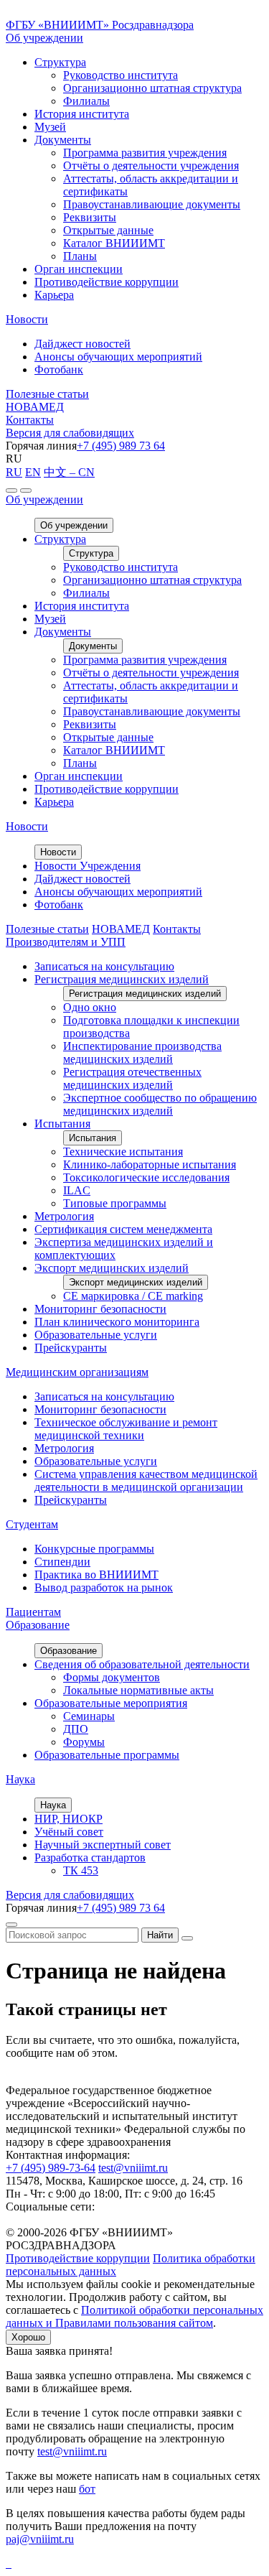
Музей (50, 127)
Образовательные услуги (96, 1335)
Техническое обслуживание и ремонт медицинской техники (126, 1429)
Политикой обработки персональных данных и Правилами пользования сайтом (134, 2316)
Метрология (64, 1216)
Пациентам (33, 1612)
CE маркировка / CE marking (133, 1296)
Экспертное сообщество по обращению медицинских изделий (160, 1104)
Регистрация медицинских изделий (122, 979)
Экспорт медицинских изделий (112, 1268)
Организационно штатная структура (152, 88)
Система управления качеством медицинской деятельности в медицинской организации (146, 1480)
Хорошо (28, 2337)
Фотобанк (59, 369)
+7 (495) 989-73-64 (51, 2168)
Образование (38, 1625)
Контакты (30, 420)
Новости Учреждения (88, 866)
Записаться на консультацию (104, 966)
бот (87, 2489)
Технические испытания (123, 1152)
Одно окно (90, 1007)
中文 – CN (69, 472)
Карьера (54, 295)
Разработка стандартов (90, 1857)
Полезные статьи (47, 394)
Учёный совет (69, 1832)
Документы (63, 140)
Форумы (84, 1742)
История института (82, 114)
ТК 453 (81, 1870)
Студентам (32, 1524)
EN (33, 472)
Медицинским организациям (77, 1372)
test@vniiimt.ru (133, 2168)
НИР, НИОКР (69, 1819)
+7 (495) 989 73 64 (121, 446)
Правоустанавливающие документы (152, 204)
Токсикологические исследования (146, 1177)
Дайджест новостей (82, 344)
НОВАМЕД (35, 407)
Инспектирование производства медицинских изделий (142, 1052)
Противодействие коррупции (107, 282)
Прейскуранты (71, 1348)
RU (14, 472)
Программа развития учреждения (145, 153)
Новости (27, 319)
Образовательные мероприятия (111, 1703)
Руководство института (121, 75)
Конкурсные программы (94, 1549)
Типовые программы (115, 1203)
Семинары (89, 1716)
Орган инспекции (79, 269)
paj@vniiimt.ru (40, 2539)
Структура (60, 62)
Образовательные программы (107, 1755)
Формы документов (112, 1677)
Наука (20, 1779)
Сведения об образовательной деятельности (142, 1664)
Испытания (62, 1124)
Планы (80, 256)
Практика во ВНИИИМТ (96, 1575)
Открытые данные (108, 230)
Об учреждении (44, 38)
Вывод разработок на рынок (104, 1587)
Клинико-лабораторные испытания (150, 1164)
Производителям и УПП (66, 942)
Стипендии (62, 1562)
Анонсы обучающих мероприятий (118, 357)
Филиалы (86, 101)
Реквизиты (90, 217)
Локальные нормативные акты (138, 1690)
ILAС (77, 1190)
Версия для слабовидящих (70, 433)
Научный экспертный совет (103, 1845)
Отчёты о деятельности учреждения (151, 166)
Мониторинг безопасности (100, 1309)
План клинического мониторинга (117, 1322)
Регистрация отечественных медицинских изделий (132, 1078)
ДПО (76, 1729)
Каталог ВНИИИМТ (114, 243)
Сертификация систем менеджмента (123, 1229)
